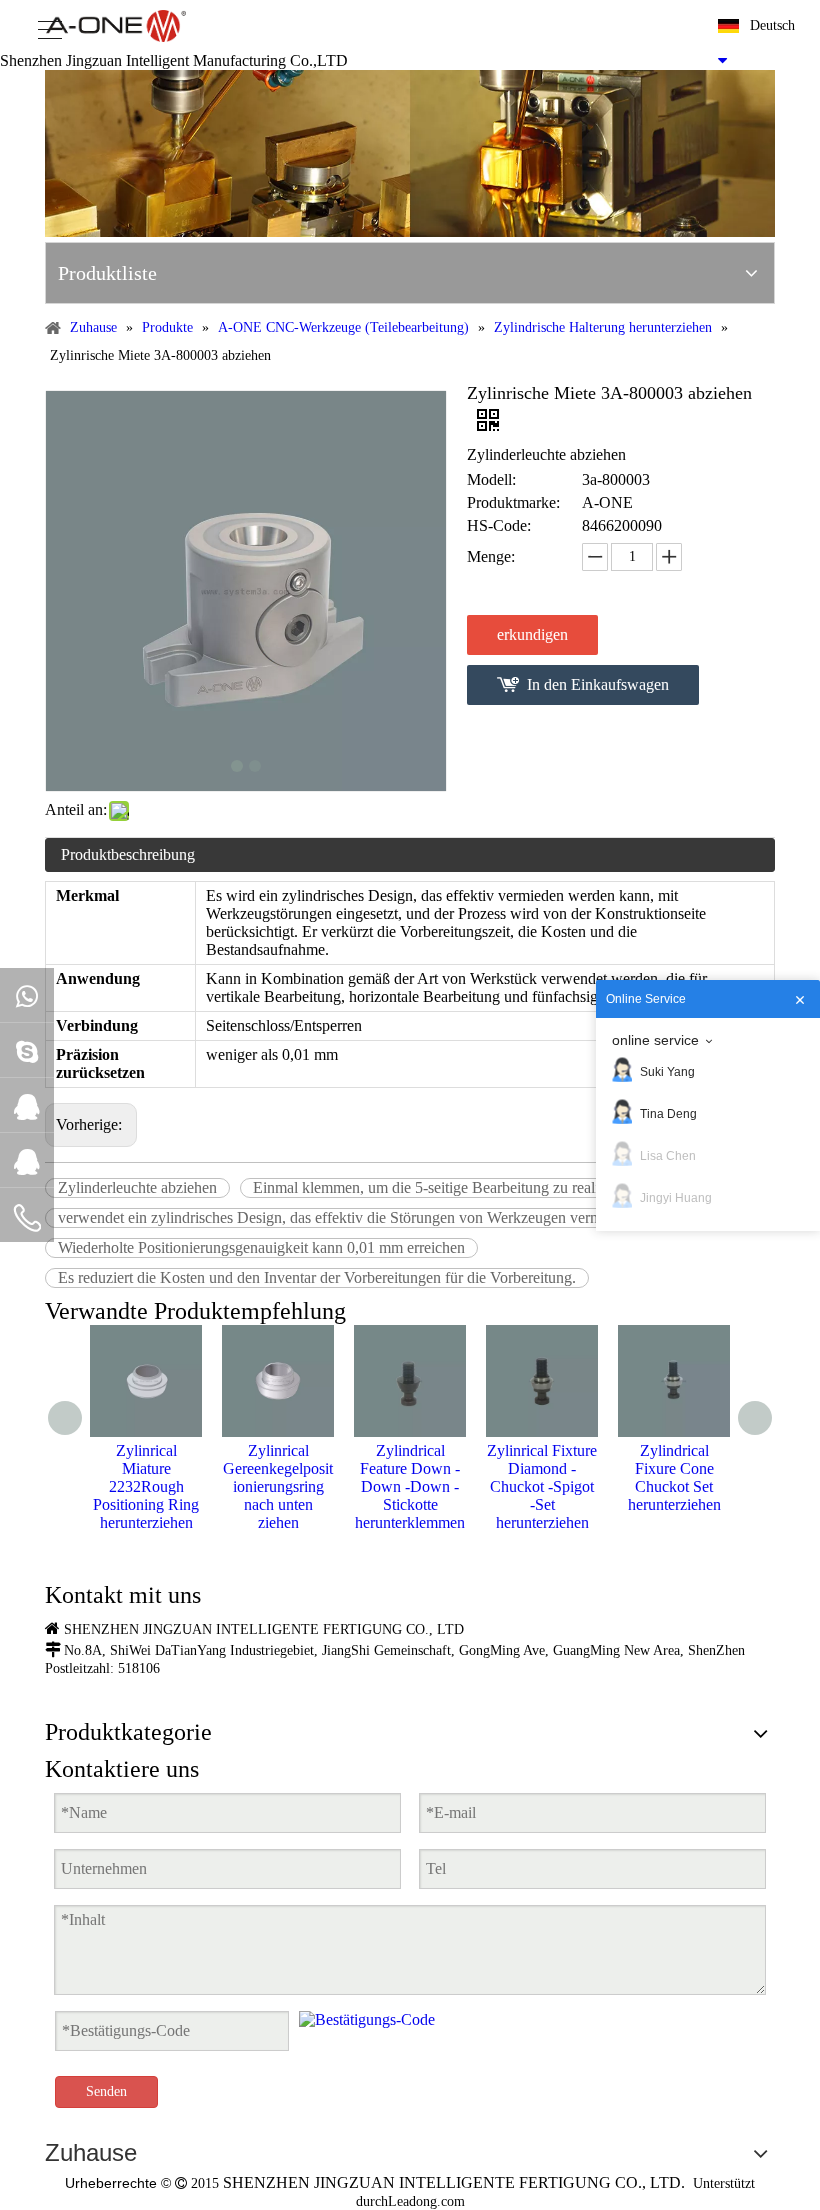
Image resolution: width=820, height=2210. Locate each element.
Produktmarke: (513, 502)
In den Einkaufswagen (598, 684)
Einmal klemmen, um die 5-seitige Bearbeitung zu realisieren (444, 1187)
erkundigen (532, 634)
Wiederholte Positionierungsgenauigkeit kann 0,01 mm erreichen (261, 1247)
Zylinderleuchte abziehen (137, 1187)
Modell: (491, 479)
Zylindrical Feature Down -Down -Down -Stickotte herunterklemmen (410, 1486)
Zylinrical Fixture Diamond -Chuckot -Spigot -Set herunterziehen (542, 1486)
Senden (106, 2091)
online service (655, 1040)
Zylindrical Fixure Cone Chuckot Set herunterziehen (674, 1477)
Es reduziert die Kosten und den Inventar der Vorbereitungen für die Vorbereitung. (317, 1277)
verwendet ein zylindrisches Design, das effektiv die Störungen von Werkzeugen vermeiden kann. (366, 1217)
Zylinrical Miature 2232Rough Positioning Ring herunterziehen (146, 1486)
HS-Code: (499, 525)
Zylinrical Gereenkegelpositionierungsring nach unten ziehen (278, 1486)
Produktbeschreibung (128, 854)
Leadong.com (426, 2201)
